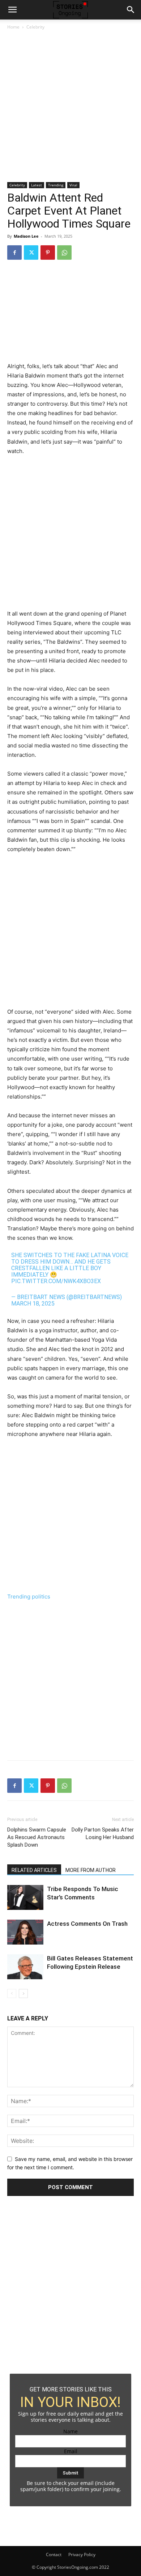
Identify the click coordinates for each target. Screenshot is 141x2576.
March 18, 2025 (33, 1304)
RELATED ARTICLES (34, 1870)
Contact (54, 2555)
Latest (37, 185)
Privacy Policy (82, 2555)
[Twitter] (31, 253)
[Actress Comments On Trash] (25, 1932)
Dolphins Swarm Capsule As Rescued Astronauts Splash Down (37, 1837)
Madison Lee (26, 236)
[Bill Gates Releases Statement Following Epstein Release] (25, 1967)
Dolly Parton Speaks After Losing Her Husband (103, 1833)
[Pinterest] (48, 253)
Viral (73, 185)
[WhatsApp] (64, 253)
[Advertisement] (70, 109)
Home (13, 27)
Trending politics (29, 1596)
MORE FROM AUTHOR (91, 1870)
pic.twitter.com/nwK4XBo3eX (56, 1281)
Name (70, 2431)
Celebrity (35, 27)
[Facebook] (14, 253)
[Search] (131, 10)
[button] (12, 10)
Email (71, 2451)
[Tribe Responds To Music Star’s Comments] (25, 1897)
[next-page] (23, 1994)
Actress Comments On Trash (87, 1924)
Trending (56, 185)
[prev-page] (12, 1994)
